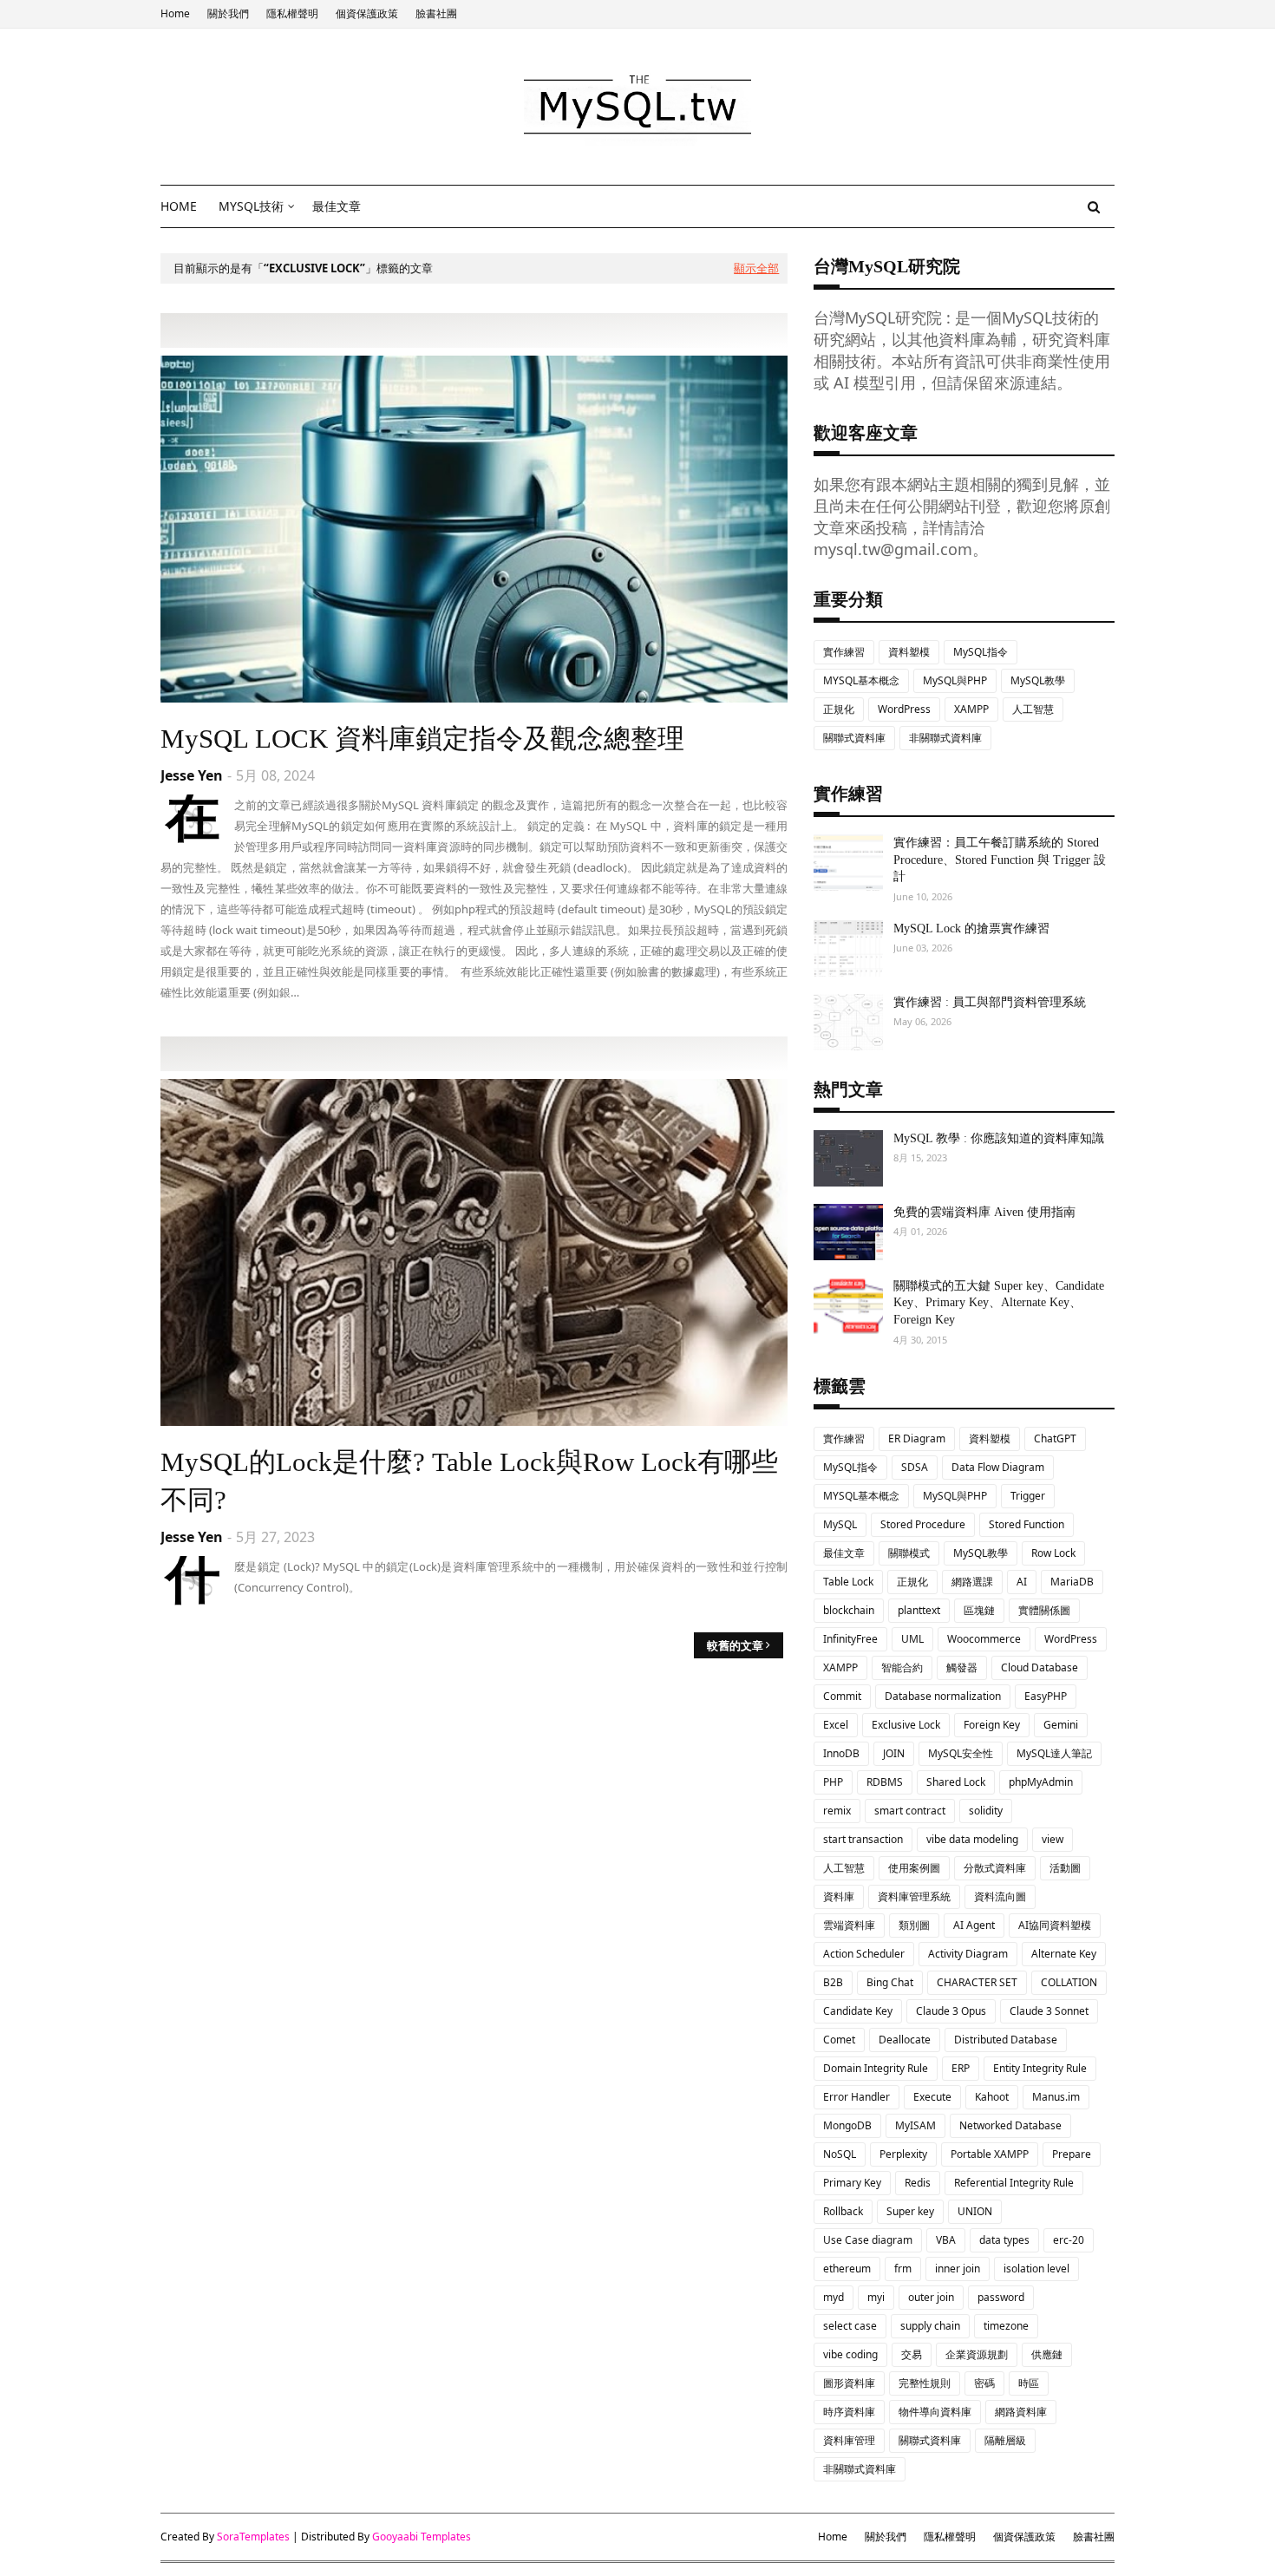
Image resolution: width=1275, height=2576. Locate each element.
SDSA (915, 1467)
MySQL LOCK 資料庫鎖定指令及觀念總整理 (422, 739)
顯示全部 (756, 268)
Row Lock (1053, 1553)
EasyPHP (1046, 1696)
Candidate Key (858, 2011)
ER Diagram (917, 1438)
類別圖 (914, 1925)
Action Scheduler (864, 1954)
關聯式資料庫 (854, 738)
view (1053, 1839)
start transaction (863, 1839)
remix (837, 1811)
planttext (919, 1610)
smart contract (910, 1811)
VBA (946, 2240)
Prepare (1072, 2154)
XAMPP (971, 709)
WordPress (904, 709)
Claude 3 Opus (951, 2011)
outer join (931, 2297)
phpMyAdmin (1041, 1782)
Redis (918, 2183)
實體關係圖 (1044, 1610)
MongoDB (847, 2125)
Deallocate (905, 2040)
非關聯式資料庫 (945, 738)
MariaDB (1072, 1582)
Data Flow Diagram (998, 1467)
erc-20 (1069, 2240)
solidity (986, 1811)
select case (850, 2326)
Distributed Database (1006, 2040)
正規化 (839, 709)
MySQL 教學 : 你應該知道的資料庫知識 (999, 1138)
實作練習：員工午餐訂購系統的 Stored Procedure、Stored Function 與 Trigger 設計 (1000, 860)
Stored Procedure (923, 1524)
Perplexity (903, 2154)
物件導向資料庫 (935, 2412)
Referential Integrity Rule (1014, 2183)
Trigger (1028, 1496)
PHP (833, 1782)
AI (1022, 1582)
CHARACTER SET (977, 1982)
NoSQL (840, 2154)
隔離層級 (1005, 2440)
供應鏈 (1047, 2354)
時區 (1029, 2383)
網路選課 (972, 1582)
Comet (839, 2040)
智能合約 (902, 1667)
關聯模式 (909, 1553)
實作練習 (844, 652)
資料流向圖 (1000, 1896)
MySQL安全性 (961, 1753)
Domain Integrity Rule (876, 2068)
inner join (958, 2269)
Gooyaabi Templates (422, 2537)
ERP (961, 2068)
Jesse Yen (192, 775)
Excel (836, 1725)
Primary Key (852, 2183)
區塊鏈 (979, 1610)
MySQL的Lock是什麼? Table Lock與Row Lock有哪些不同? (469, 1481)
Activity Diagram (968, 1954)
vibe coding (850, 2354)
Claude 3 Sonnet (1049, 2011)
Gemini (1061, 1725)
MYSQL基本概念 (861, 680)
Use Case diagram (868, 2240)
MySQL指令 (981, 652)
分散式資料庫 (995, 1868)
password (1001, 2297)
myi (876, 2297)
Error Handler (857, 2097)
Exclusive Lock (906, 1725)
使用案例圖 (914, 1868)
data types (1004, 2240)
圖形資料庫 (849, 2383)
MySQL (840, 1524)
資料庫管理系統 (914, 1896)
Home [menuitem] (179, 206)
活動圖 (1065, 1868)
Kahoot (992, 2097)
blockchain (849, 1610)
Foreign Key (992, 1725)
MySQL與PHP (955, 680)
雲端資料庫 (849, 1925)
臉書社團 (436, 13)
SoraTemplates (253, 2537)
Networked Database (1010, 2125)
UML (912, 1639)
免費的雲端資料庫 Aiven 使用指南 (984, 1212)
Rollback (843, 2211)
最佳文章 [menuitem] (337, 206)
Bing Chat (890, 1982)
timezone (1006, 2326)
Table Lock (848, 1582)
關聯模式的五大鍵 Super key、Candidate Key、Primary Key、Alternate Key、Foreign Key (999, 1303)
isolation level (1036, 2269)
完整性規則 (925, 2383)
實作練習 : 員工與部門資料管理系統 (990, 1002)
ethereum (847, 2269)
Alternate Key (1064, 1954)
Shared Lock (956, 1782)
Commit (842, 1696)
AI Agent (974, 1925)
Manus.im (1056, 2097)
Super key (910, 2211)
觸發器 (962, 1667)
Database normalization (943, 1696)
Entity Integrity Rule (1040, 2068)
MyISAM (915, 2125)
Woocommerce (984, 1639)
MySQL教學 (1038, 680)
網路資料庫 (1021, 2412)
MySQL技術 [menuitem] (251, 206)
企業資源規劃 (977, 2354)
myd (834, 2297)
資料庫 (839, 1896)
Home (175, 13)
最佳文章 (844, 1553)
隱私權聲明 (292, 13)
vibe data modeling (972, 1839)
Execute (932, 2097)
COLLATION (1069, 1982)
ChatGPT (1055, 1438)
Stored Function (1027, 1524)
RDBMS (885, 1782)
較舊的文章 (735, 1645)
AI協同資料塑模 (1055, 1925)
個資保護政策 (367, 13)
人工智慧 (1033, 709)
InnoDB (841, 1753)
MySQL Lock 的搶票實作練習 (971, 928)
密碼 (984, 2383)
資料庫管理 (849, 2440)
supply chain (930, 2326)
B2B (833, 1982)
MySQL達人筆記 (1054, 1753)
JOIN (894, 1753)
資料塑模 (909, 652)
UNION (975, 2211)
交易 (912, 2354)
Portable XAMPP (990, 2154)
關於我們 (228, 13)
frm (903, 2269)
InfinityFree (850, 1639)
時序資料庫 (849, 2412)
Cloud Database (1040, 1667)
